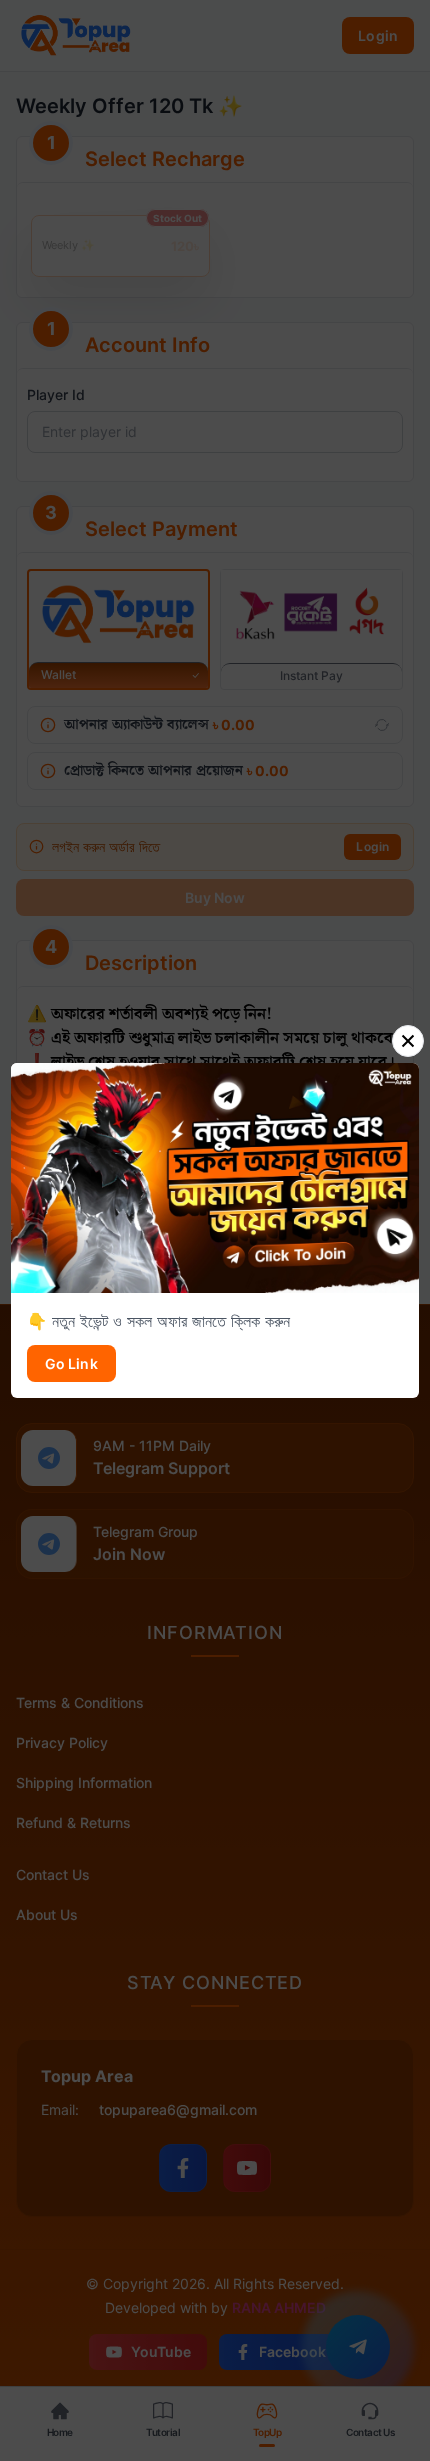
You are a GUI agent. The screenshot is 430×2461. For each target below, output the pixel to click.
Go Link (71, 1363)
